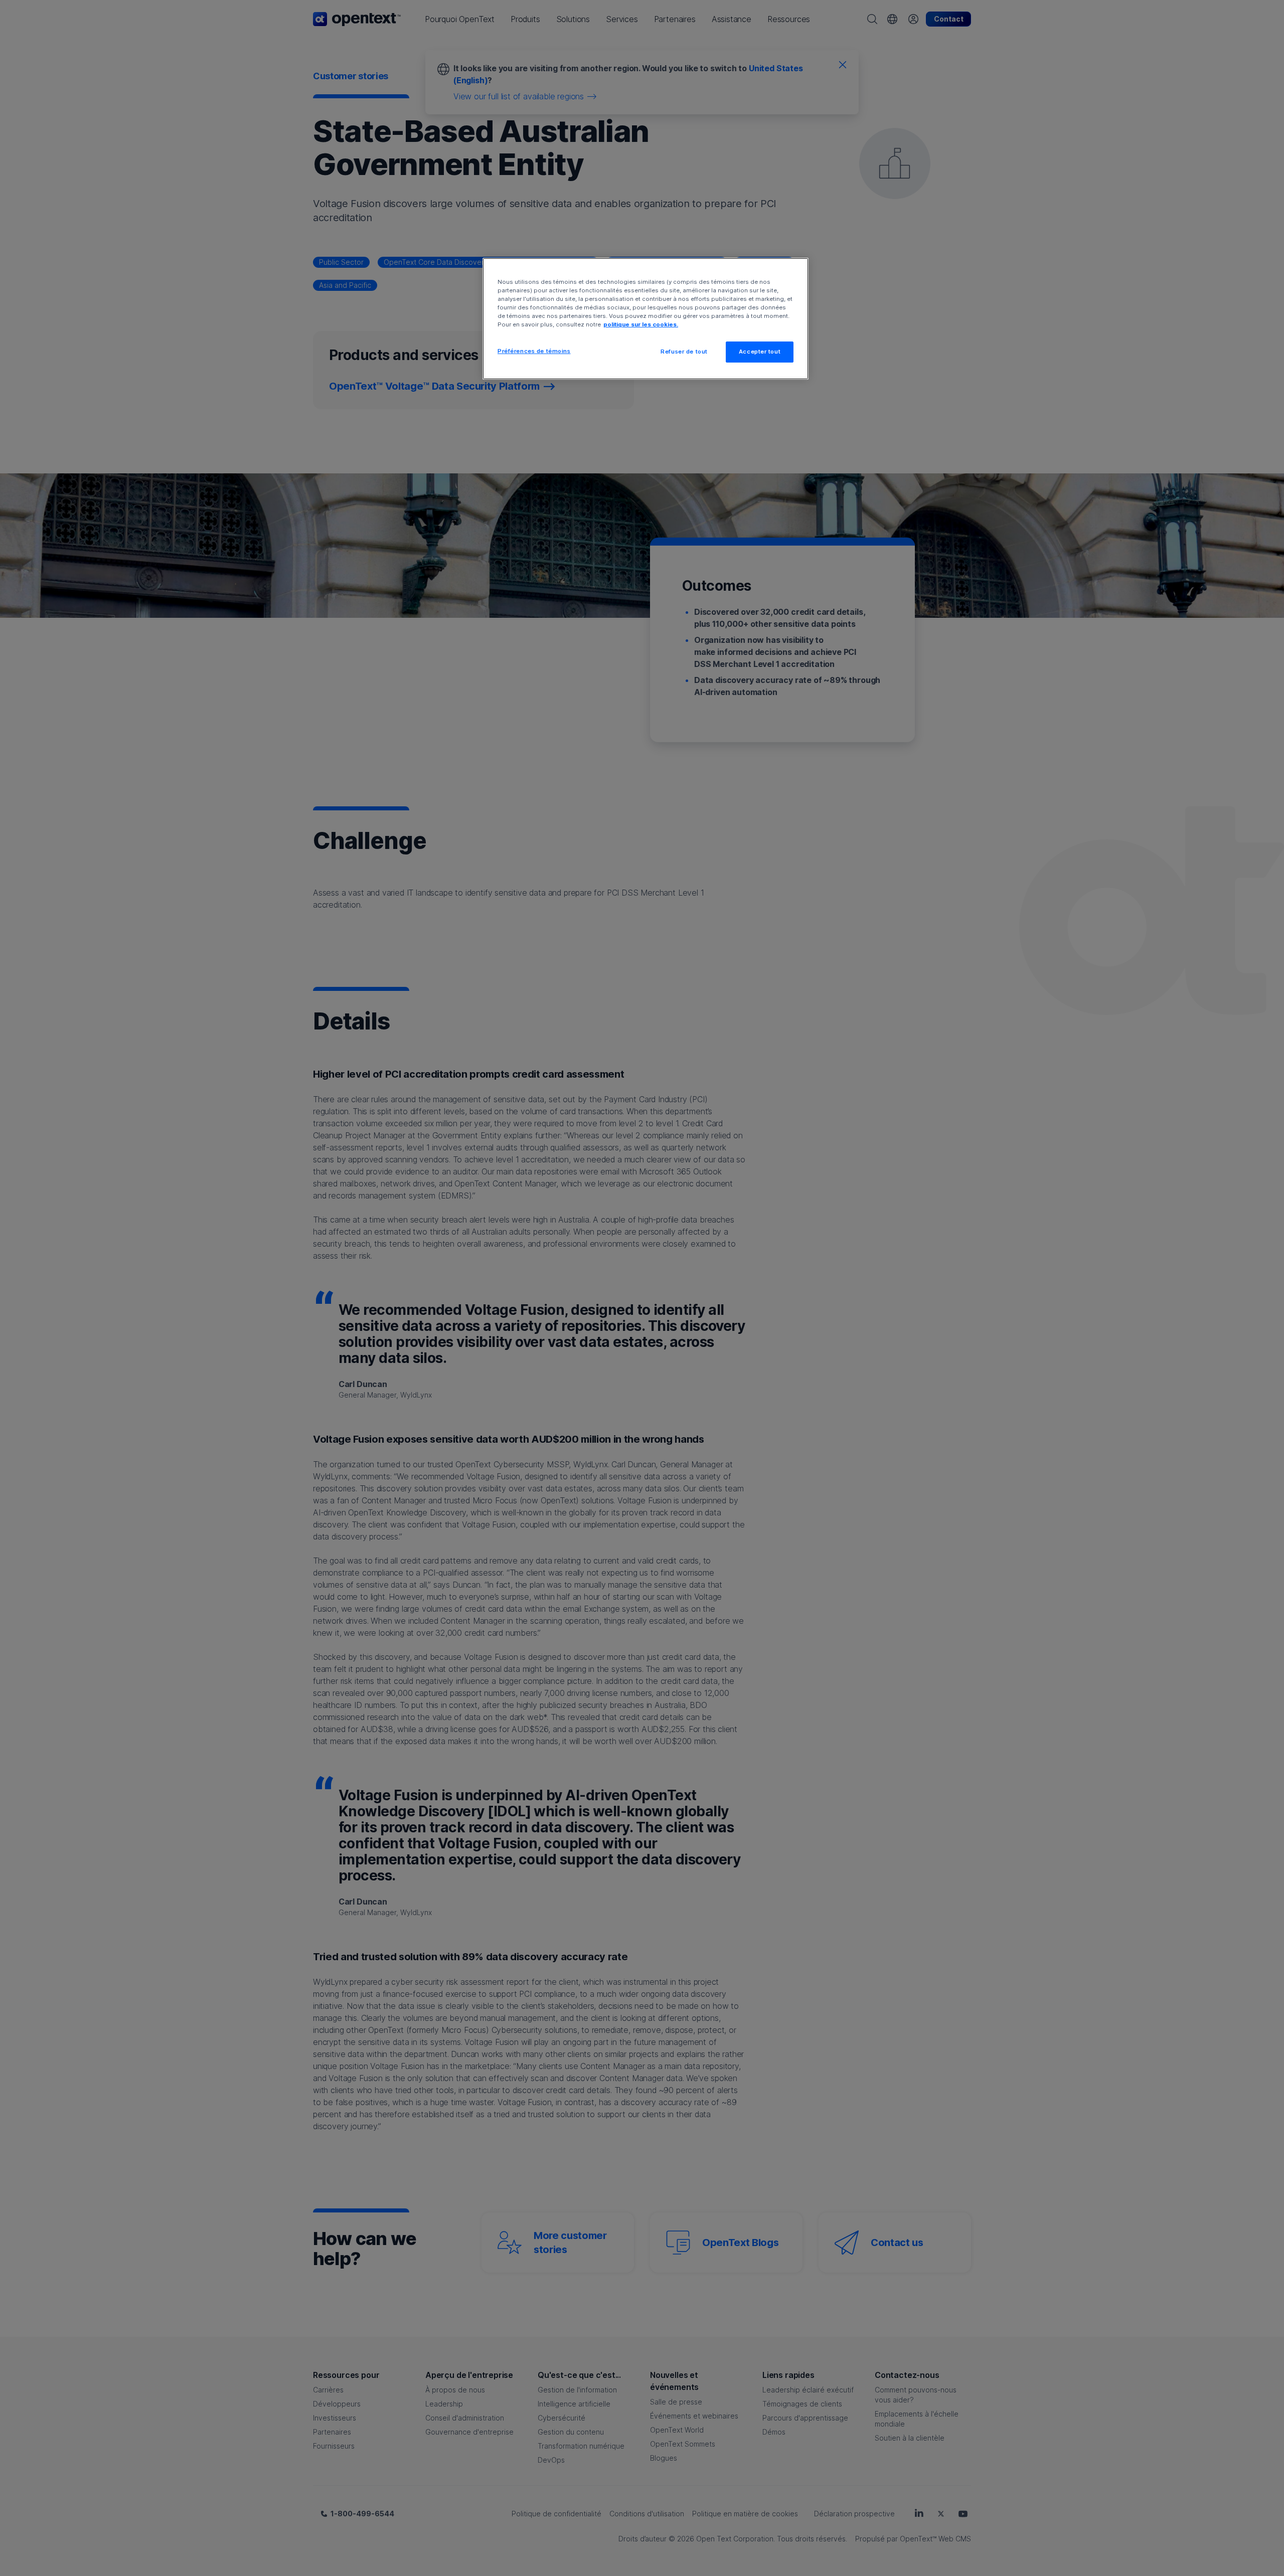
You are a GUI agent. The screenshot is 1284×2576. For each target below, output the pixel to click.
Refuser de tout (684, 352)
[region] (646, 319)
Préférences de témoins (534, 351)
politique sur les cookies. (641, 324)
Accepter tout (760, 352)
